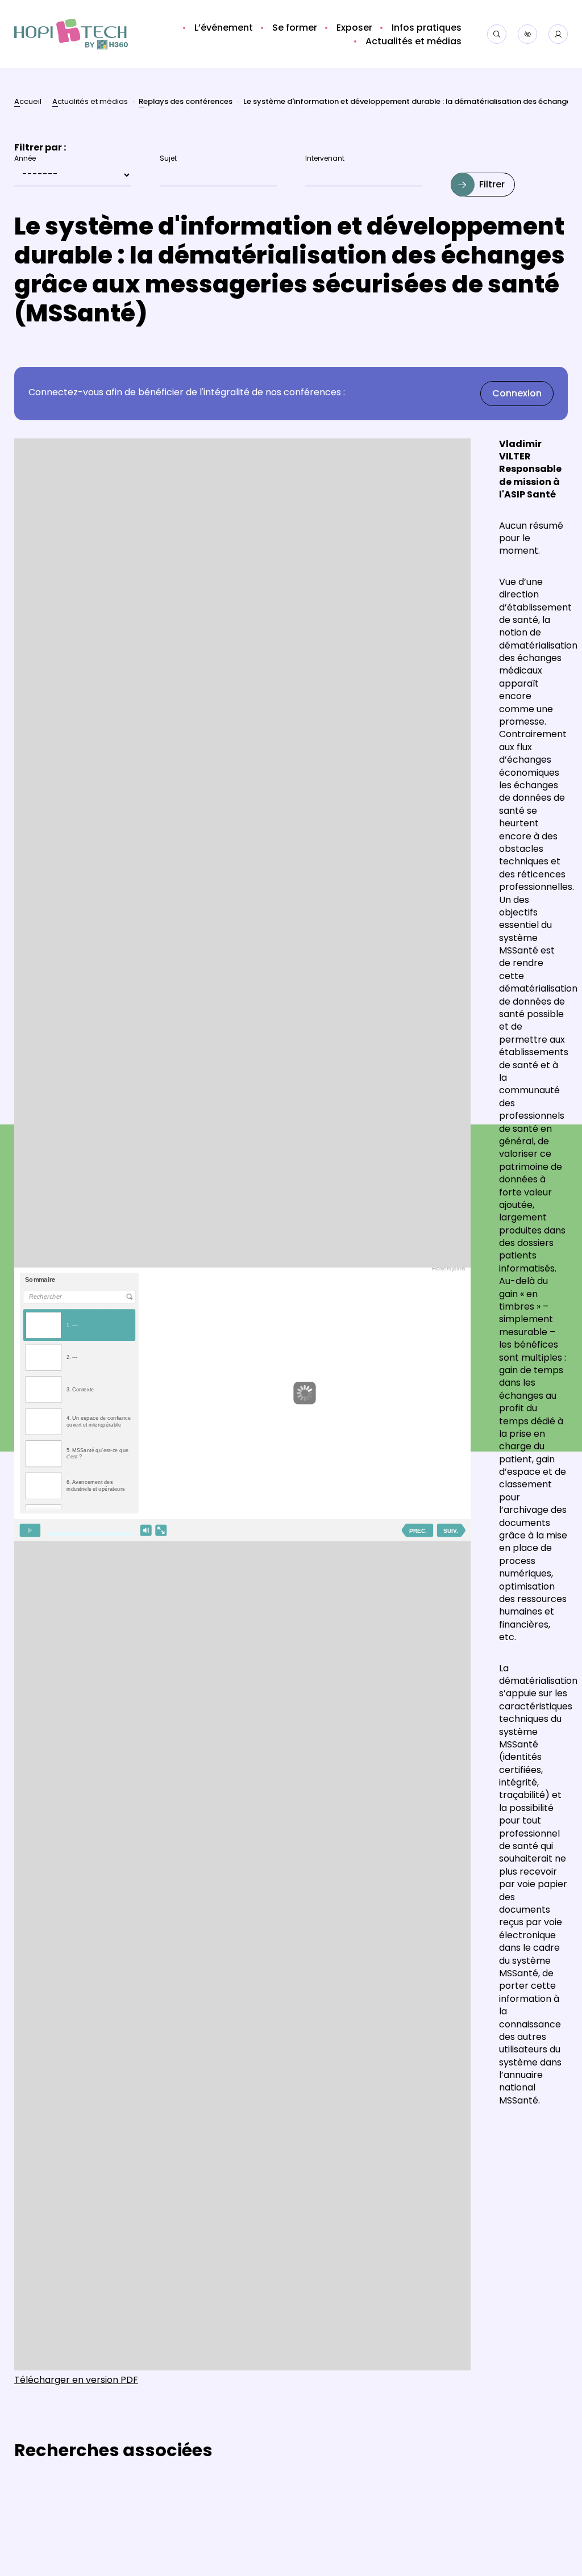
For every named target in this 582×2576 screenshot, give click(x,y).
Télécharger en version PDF (76, 2381)
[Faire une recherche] (497, 34)
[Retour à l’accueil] (71, 34)
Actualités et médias (90, 103)
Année (25, 159)
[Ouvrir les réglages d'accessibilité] (527, 34)
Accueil (28, 103)
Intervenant (325, 159)
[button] (222, 28)
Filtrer (492, 185)
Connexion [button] (517, 394)
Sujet (168, 159)
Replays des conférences (186, 103)
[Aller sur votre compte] (558, 34)
